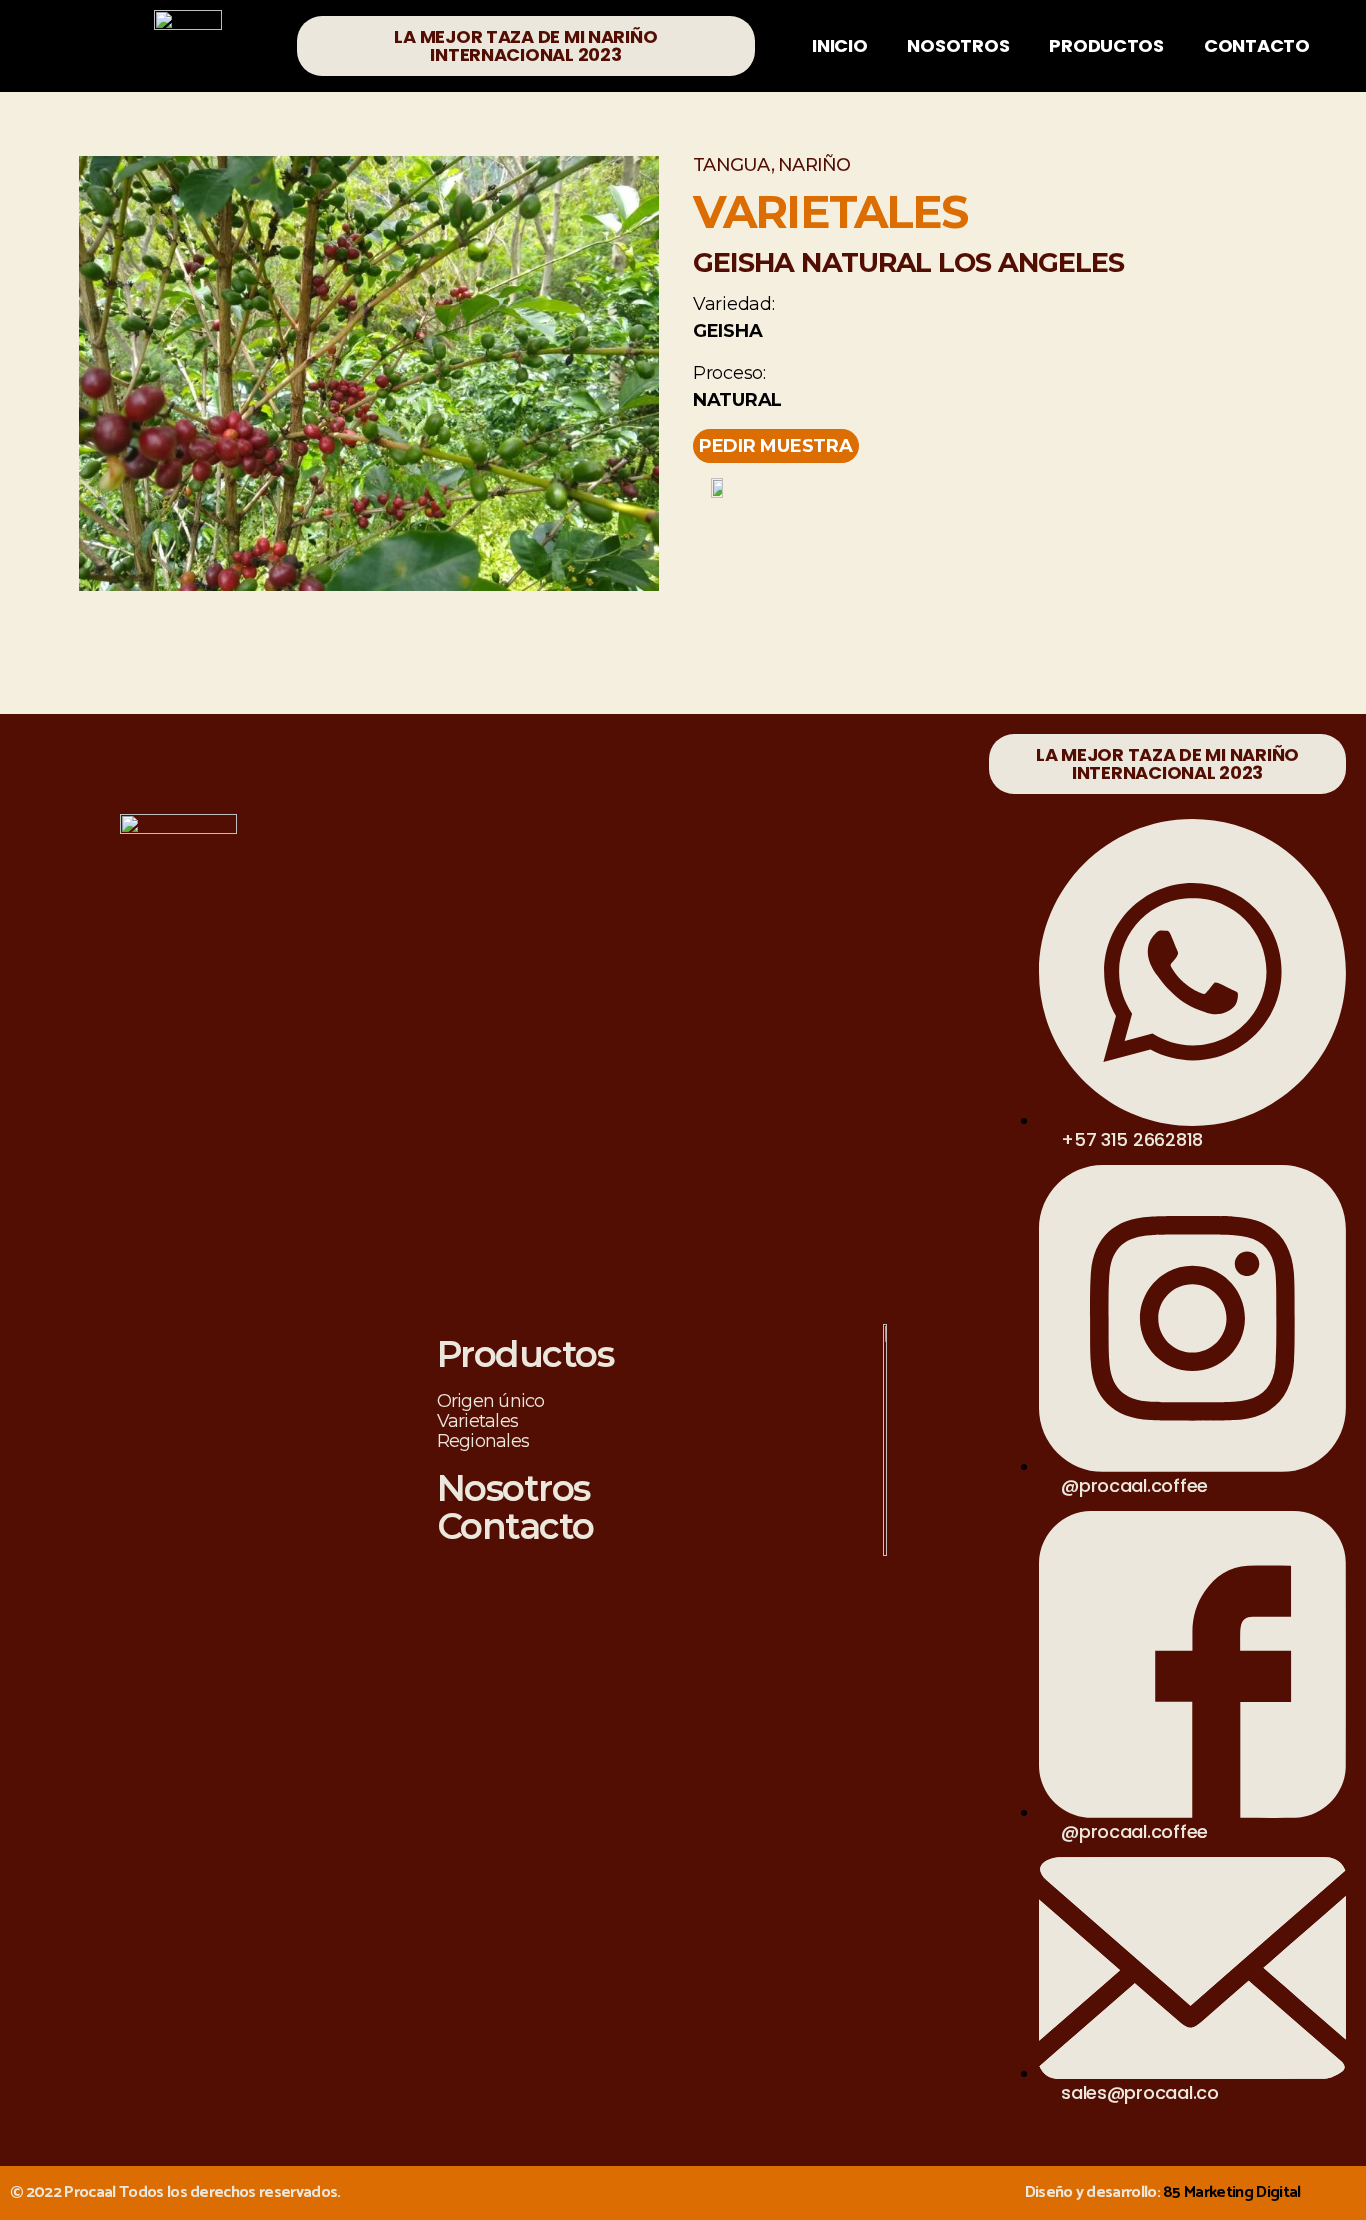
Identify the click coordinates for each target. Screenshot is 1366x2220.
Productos (1106, 45)
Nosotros (958, 45)
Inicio (839, 45)
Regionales (483, 1441)
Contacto (1257, 45)
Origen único (491, 1401)
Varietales (478, 1421)
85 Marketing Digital (1232, 2192)
